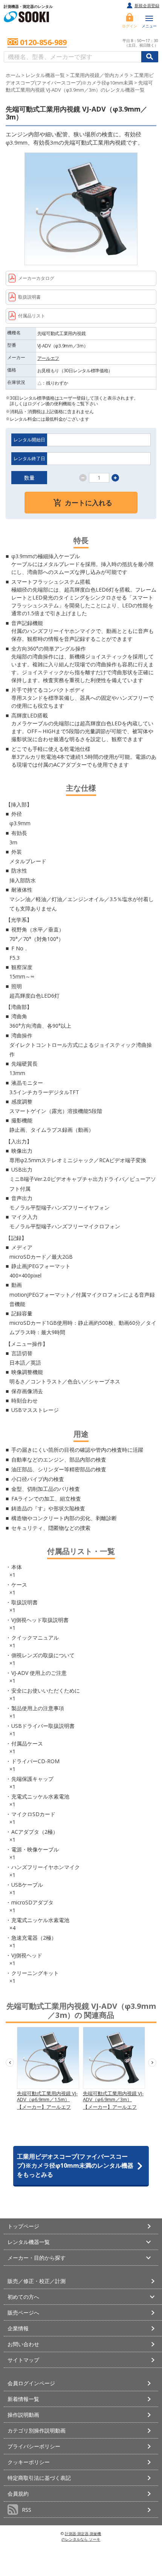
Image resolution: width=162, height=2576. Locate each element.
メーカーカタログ (36, 278)
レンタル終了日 (29, 458)
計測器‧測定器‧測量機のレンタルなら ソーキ (81, 2536)
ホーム (13, 75)
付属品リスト (32, 316)
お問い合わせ (23, 2344)
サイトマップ (23, 2360)
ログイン (130, 26)
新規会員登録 (147, 5)
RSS (27, 2510)
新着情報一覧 (23, 2399)
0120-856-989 (43, 43)
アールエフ (48, 358)
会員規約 (18, 2494)
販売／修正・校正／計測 (37, 2281)
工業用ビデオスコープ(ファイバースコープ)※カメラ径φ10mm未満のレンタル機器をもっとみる (75, 2165)
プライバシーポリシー (34, 2446)
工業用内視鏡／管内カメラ (99, 75)
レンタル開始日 (29, 440)
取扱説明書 (29, 297)
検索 (150, 57)
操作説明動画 (23, 2415)
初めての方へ (23, 2297)
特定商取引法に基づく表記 (39, 2478)
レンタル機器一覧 (45, 75)
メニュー (149, 26)
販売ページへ (23, 2313)
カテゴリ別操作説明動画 (37, 2430)
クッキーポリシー (29, 2462)
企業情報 (18, 2328)
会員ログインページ (31, 2383)
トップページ (23, 2226)
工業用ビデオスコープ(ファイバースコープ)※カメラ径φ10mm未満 (80, 79)
